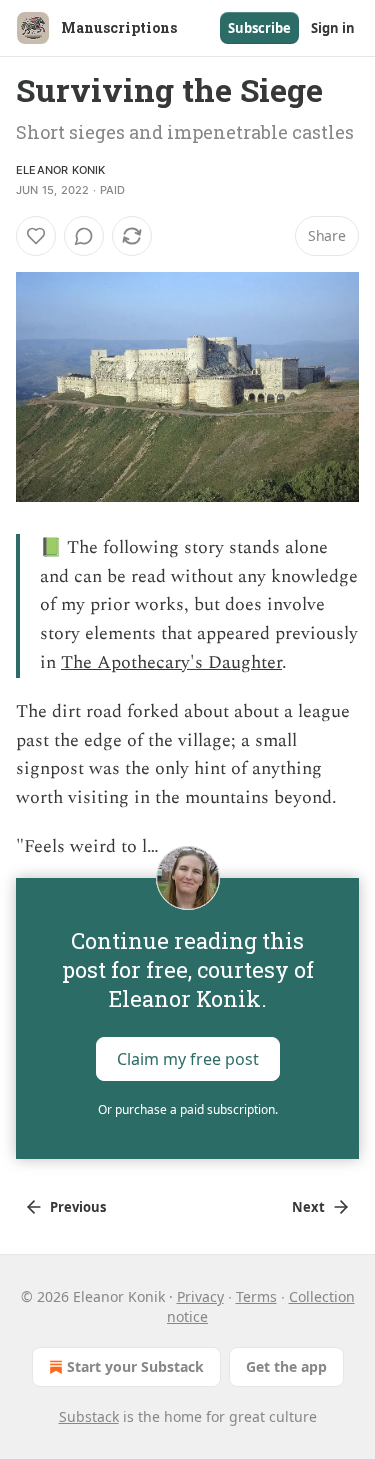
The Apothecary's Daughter (171, 662)
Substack (89, 1416)
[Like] (36, 236)
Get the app (286, 1366)
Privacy (200, 1296)
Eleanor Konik (61, 170)
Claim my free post (188, 1059)
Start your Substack (135, 1366)
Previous (78, 1207)
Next (308, 1207)
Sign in (333, 28)
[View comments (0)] (84, 236)
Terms (256, 1296)
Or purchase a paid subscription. (188, 1109)
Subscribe (259, 28)
